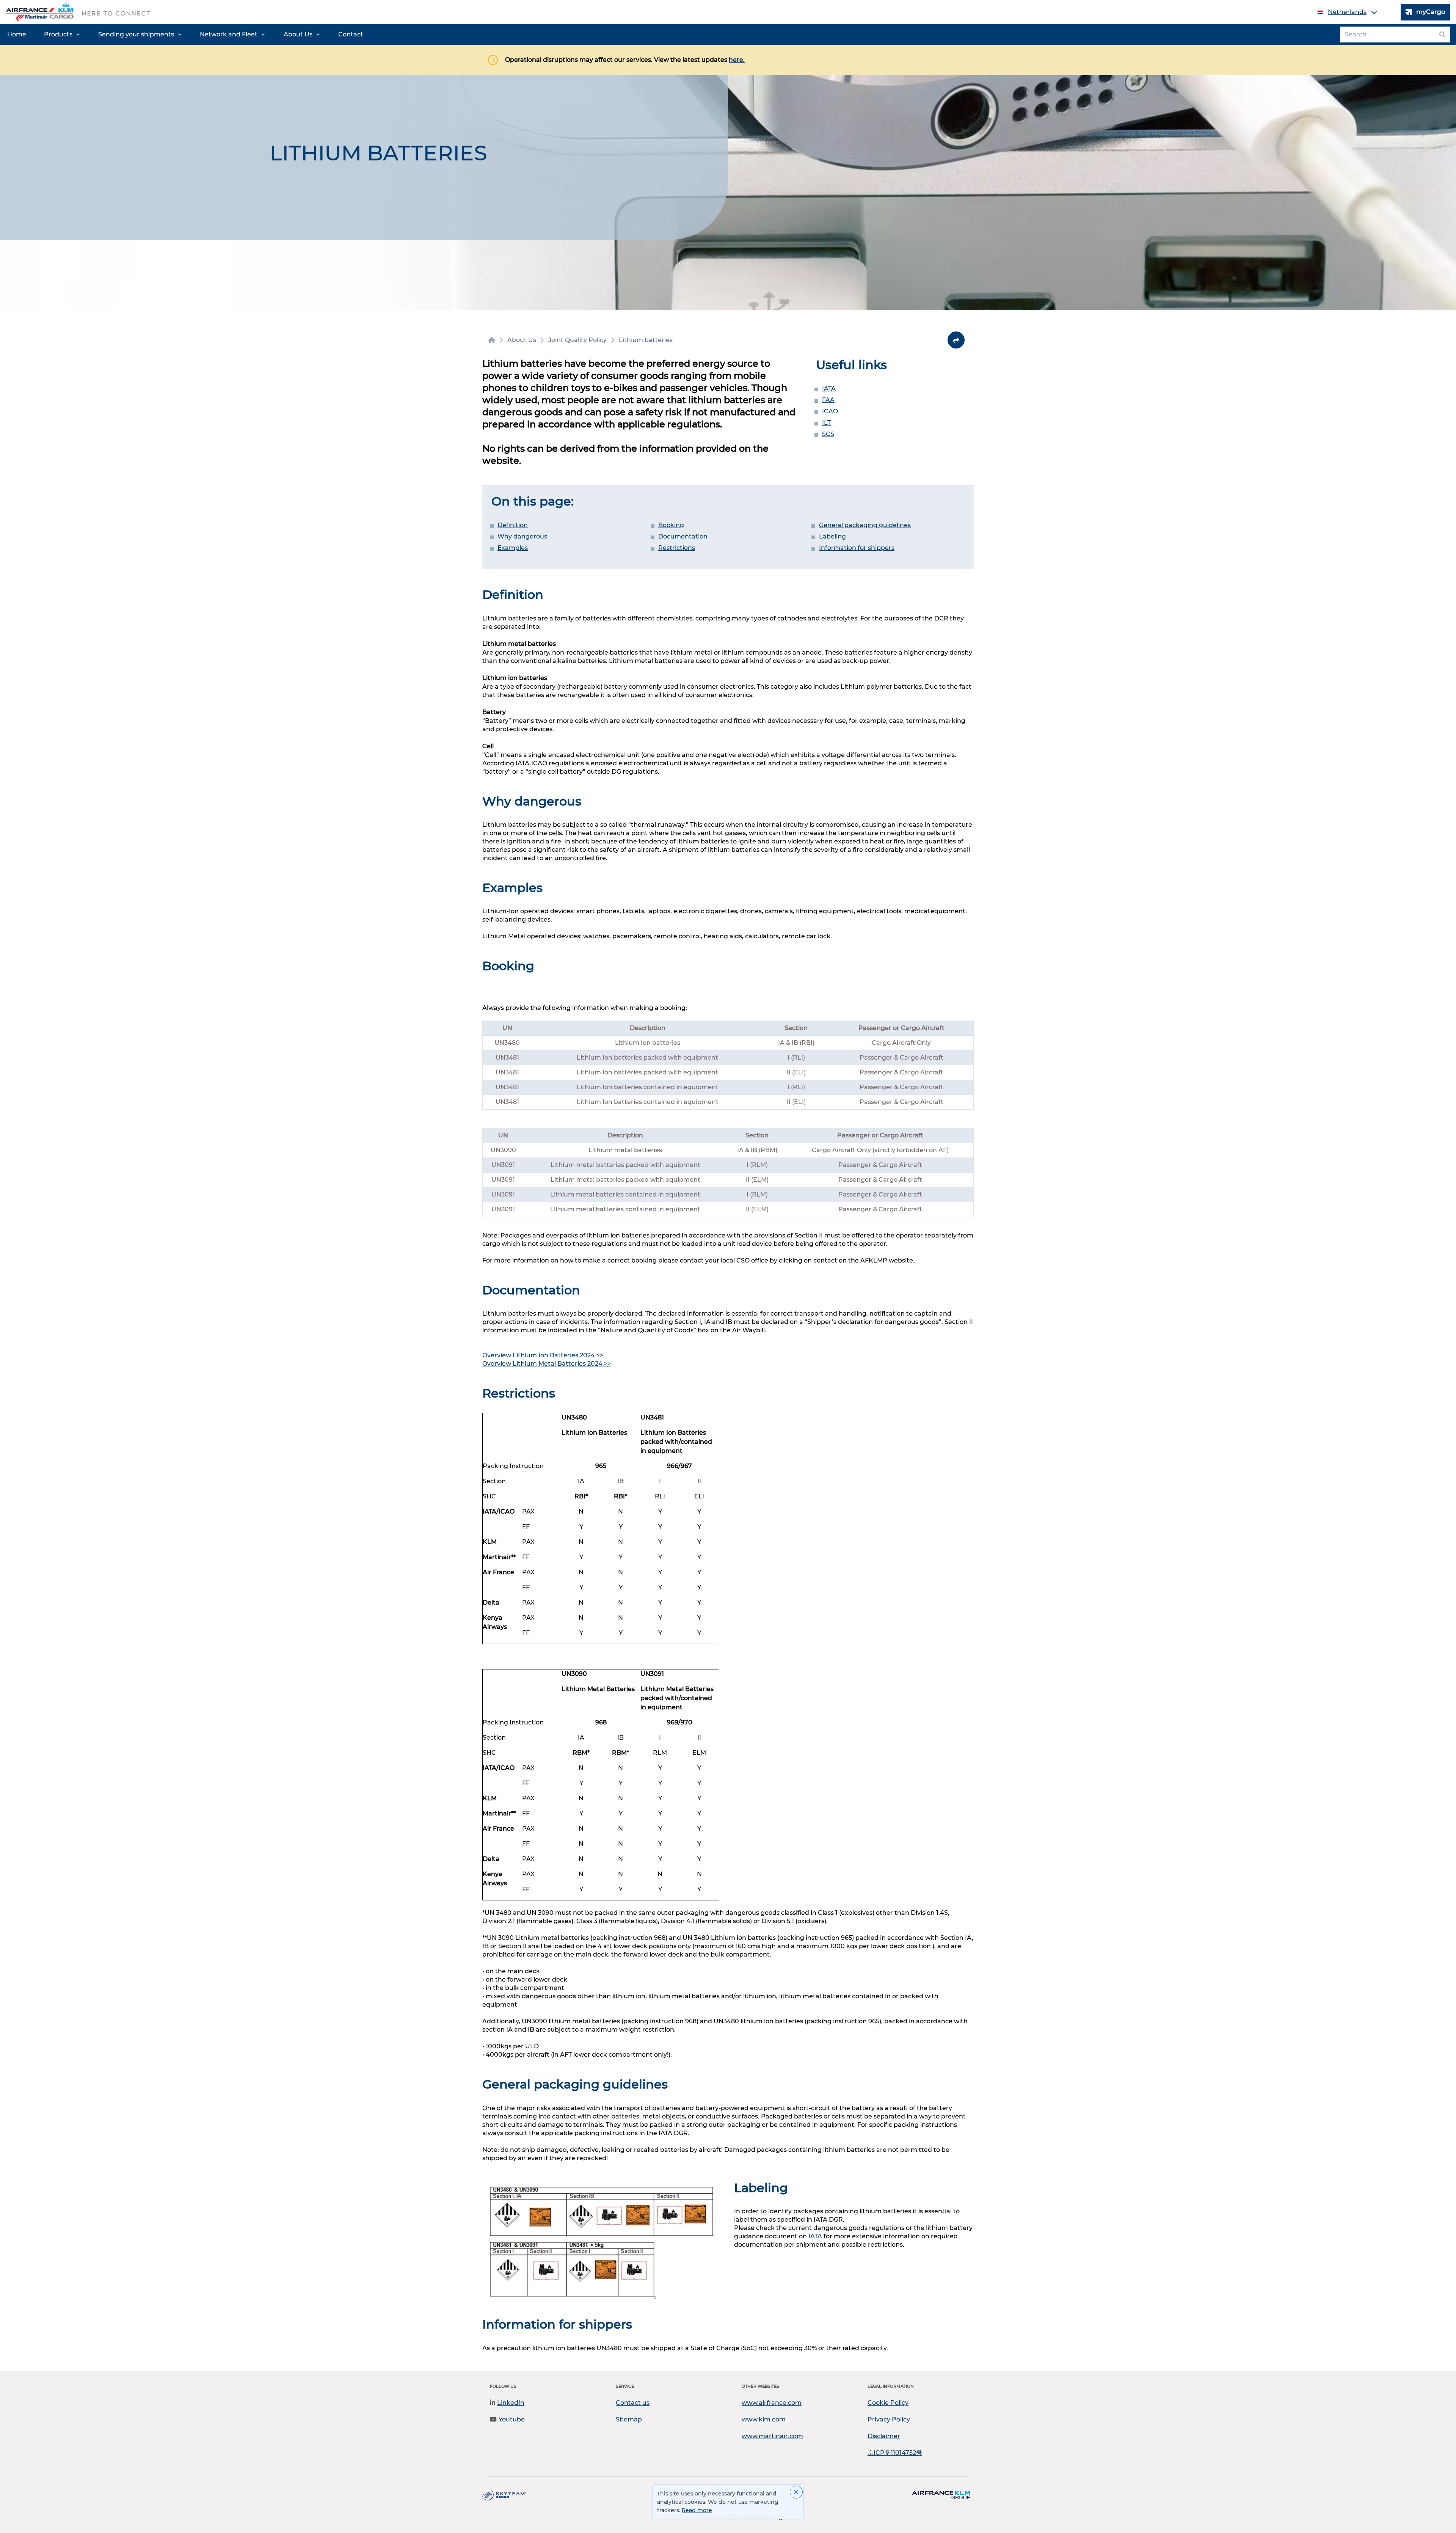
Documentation (683, 536)
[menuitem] (17, 35)
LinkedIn (511, 2403)
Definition (513, 525)
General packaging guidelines (865, 525)
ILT (826, 423)
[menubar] (185, 35)
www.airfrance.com (772, 2403)
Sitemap (629, 2419)
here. (737, 60)
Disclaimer (884, 2436)
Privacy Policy (889, 2419)
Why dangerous (522, 536)
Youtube (512, 2419)
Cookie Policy (888, 2403)
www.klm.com (764, 2419)
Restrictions (677, 548)
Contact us (633, 2403)
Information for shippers (857, 548)
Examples (513, 548)
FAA (828, 400)
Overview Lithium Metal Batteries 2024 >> (547, 1364)
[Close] (796, 2492)
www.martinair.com (772, 2436)
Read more (697, 2510)
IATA (829, 389)
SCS (828, 434)
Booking (671, 525)
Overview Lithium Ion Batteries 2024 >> (543, 1355)
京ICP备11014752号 (895, 2453)
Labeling (832, 536)
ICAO (830, 411)
